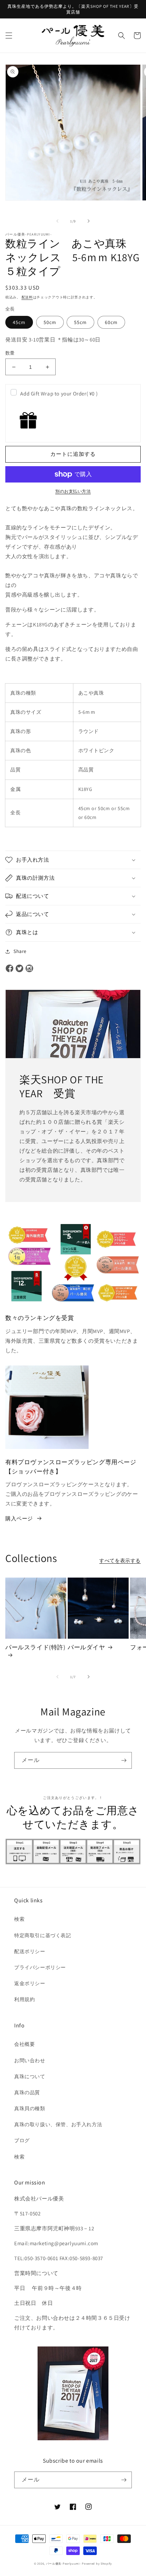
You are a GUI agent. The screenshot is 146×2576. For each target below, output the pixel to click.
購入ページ (19, 1518)
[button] (9, 36)
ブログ (22, 2140)
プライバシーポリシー (40, 1967)
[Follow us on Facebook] (10, 969)
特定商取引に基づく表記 (43, 1935)
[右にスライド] (89, 221)
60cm (111, 322)
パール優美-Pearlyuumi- (64, 2563)
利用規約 (24, 1999)
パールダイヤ (86, 1647)
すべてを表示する (120, 1561)
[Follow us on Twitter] (19, 969)
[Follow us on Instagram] (29, 969)
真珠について (30, 2076)
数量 (10, 353)
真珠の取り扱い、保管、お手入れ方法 (58, 2124)
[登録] (124, 1760)
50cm (50, 322)
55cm (80, 322)
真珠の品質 (27, 2092)
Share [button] (20, 951)
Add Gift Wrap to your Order (59, 394)
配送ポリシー (30, 1951)
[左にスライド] (57, 221)
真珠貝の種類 (30, 2108)
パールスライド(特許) (35, 1647)
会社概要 (24, 2044)
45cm (19, 322)
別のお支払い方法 (73, 491)
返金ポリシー (30, 1983)
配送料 (27, 297)
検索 (19, 1919)
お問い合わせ (30, 2060)
